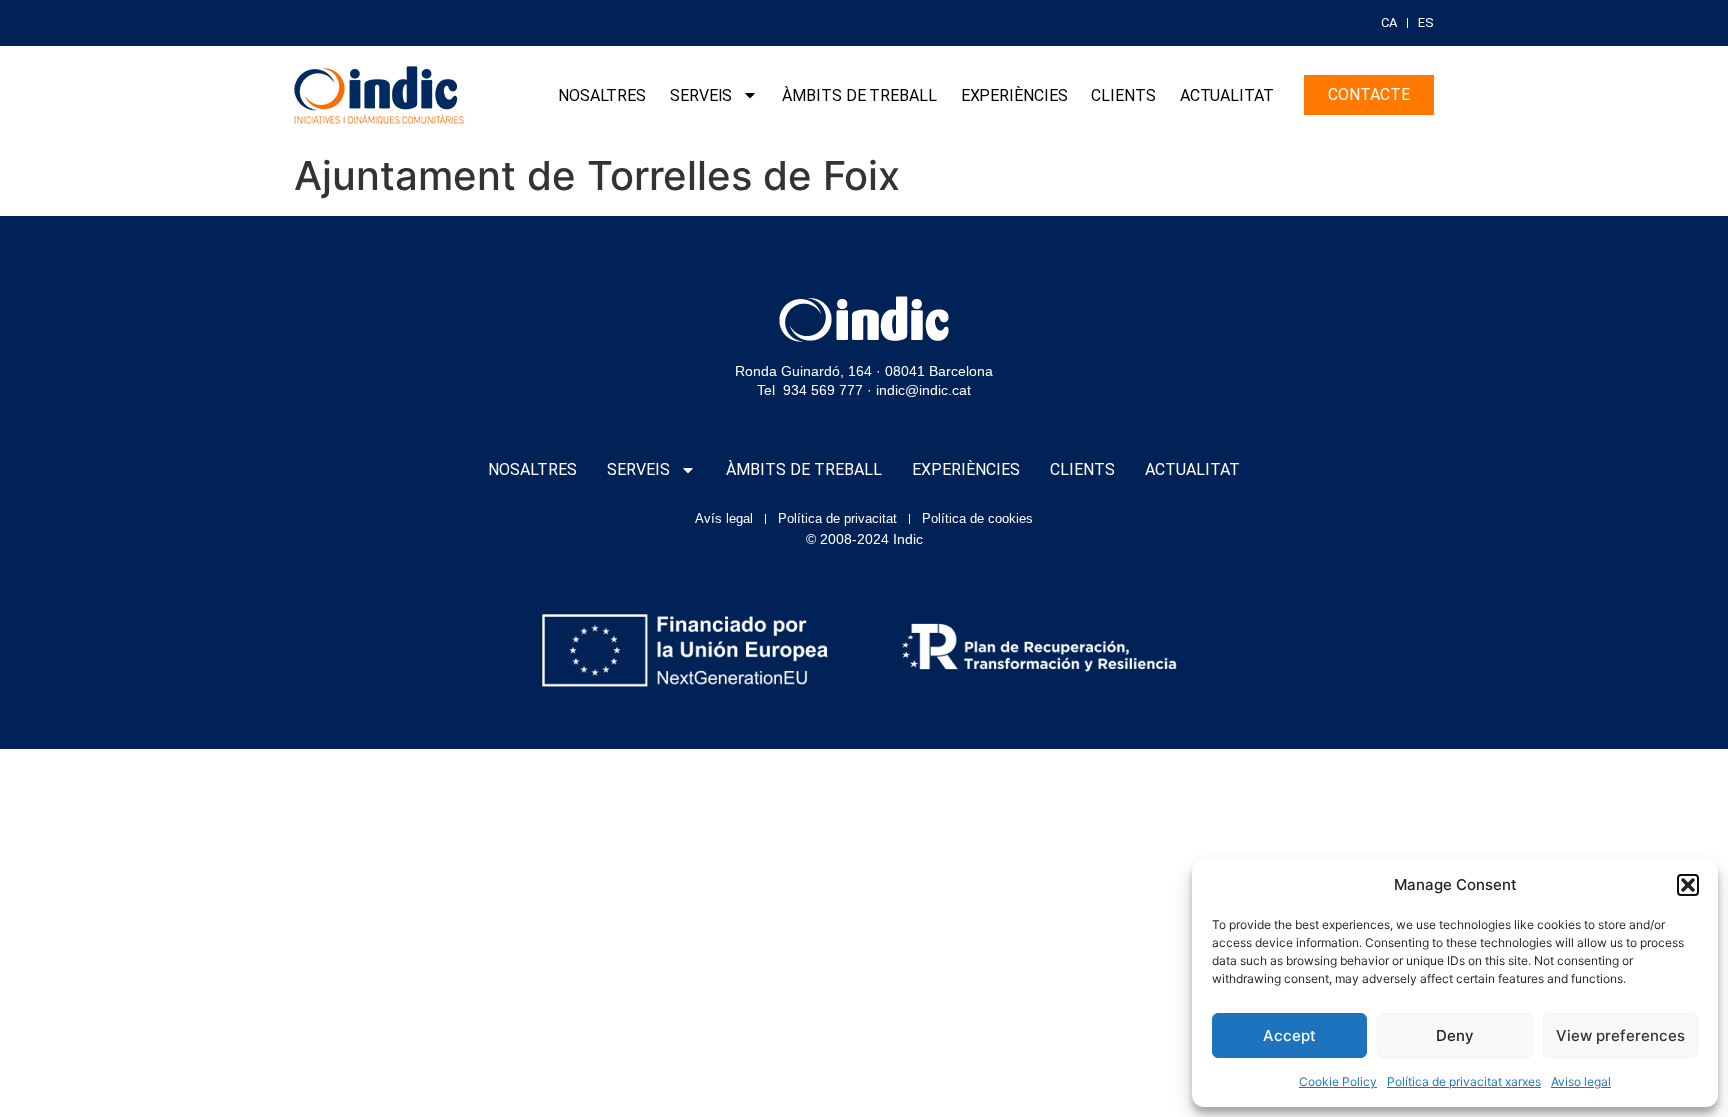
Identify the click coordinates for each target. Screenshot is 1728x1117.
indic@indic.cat (923, 390)
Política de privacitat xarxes (1464, 1081)
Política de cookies (977, 518)
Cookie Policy (1338, 1081)
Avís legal (724, 518)
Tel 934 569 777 (810, 390)
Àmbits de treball (859, 95)
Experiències (1014, 95)
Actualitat (1227, 95)
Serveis (701, 95)
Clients (1123, 95)
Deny (1455, 1035)
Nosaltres (602, 95)
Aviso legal (1581, 1081)
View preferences (1620, 1035)
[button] (1688, 885)
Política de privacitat (837, 518)
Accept (1289, 1035)
